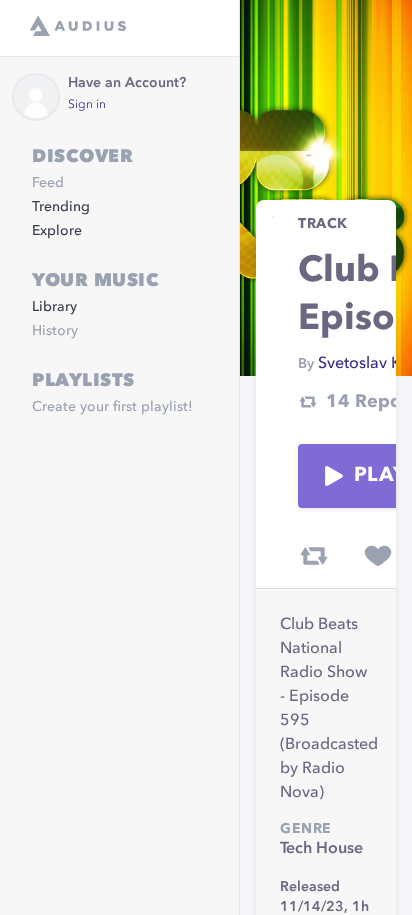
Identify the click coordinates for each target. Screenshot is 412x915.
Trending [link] (61, 207)
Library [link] (54, 307)
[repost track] (314, 556)
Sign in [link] (87, 105)
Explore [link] (57, 231)
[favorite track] (378, 556)
